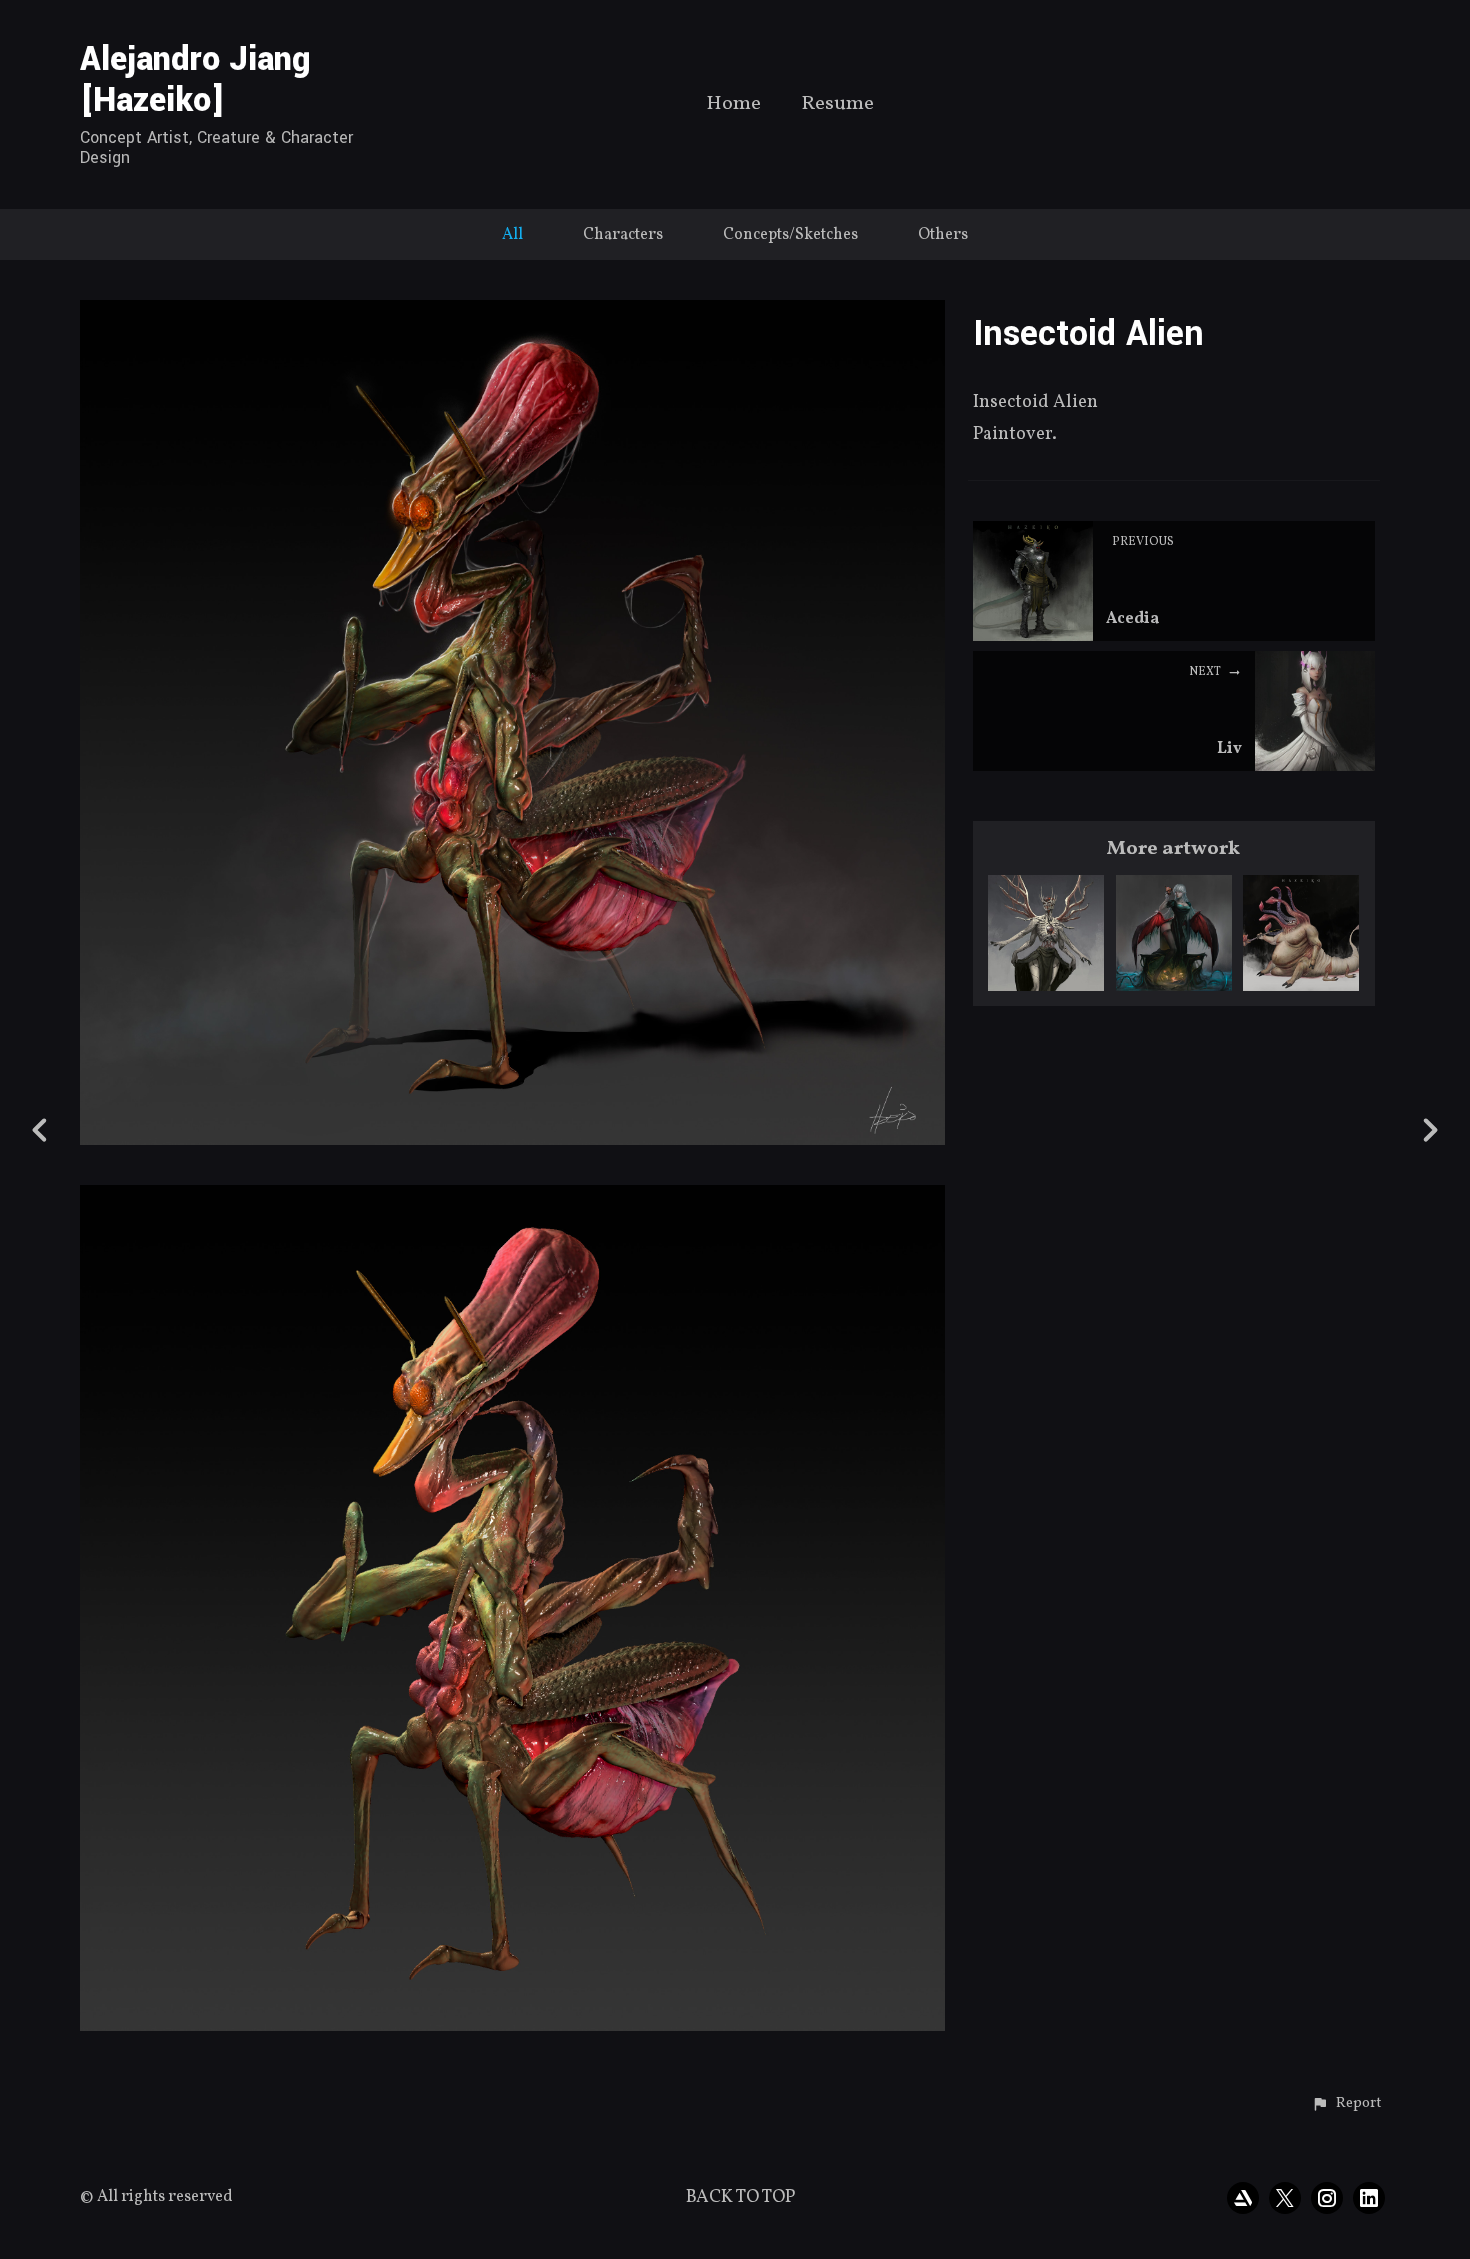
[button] (1346, 2104)
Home (733, 105)
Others (943, 235)
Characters (623, 235)
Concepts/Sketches (790, 235)
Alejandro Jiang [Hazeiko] (195, 80)
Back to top (740, 2197)
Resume (837, 105)
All (512, 235)
